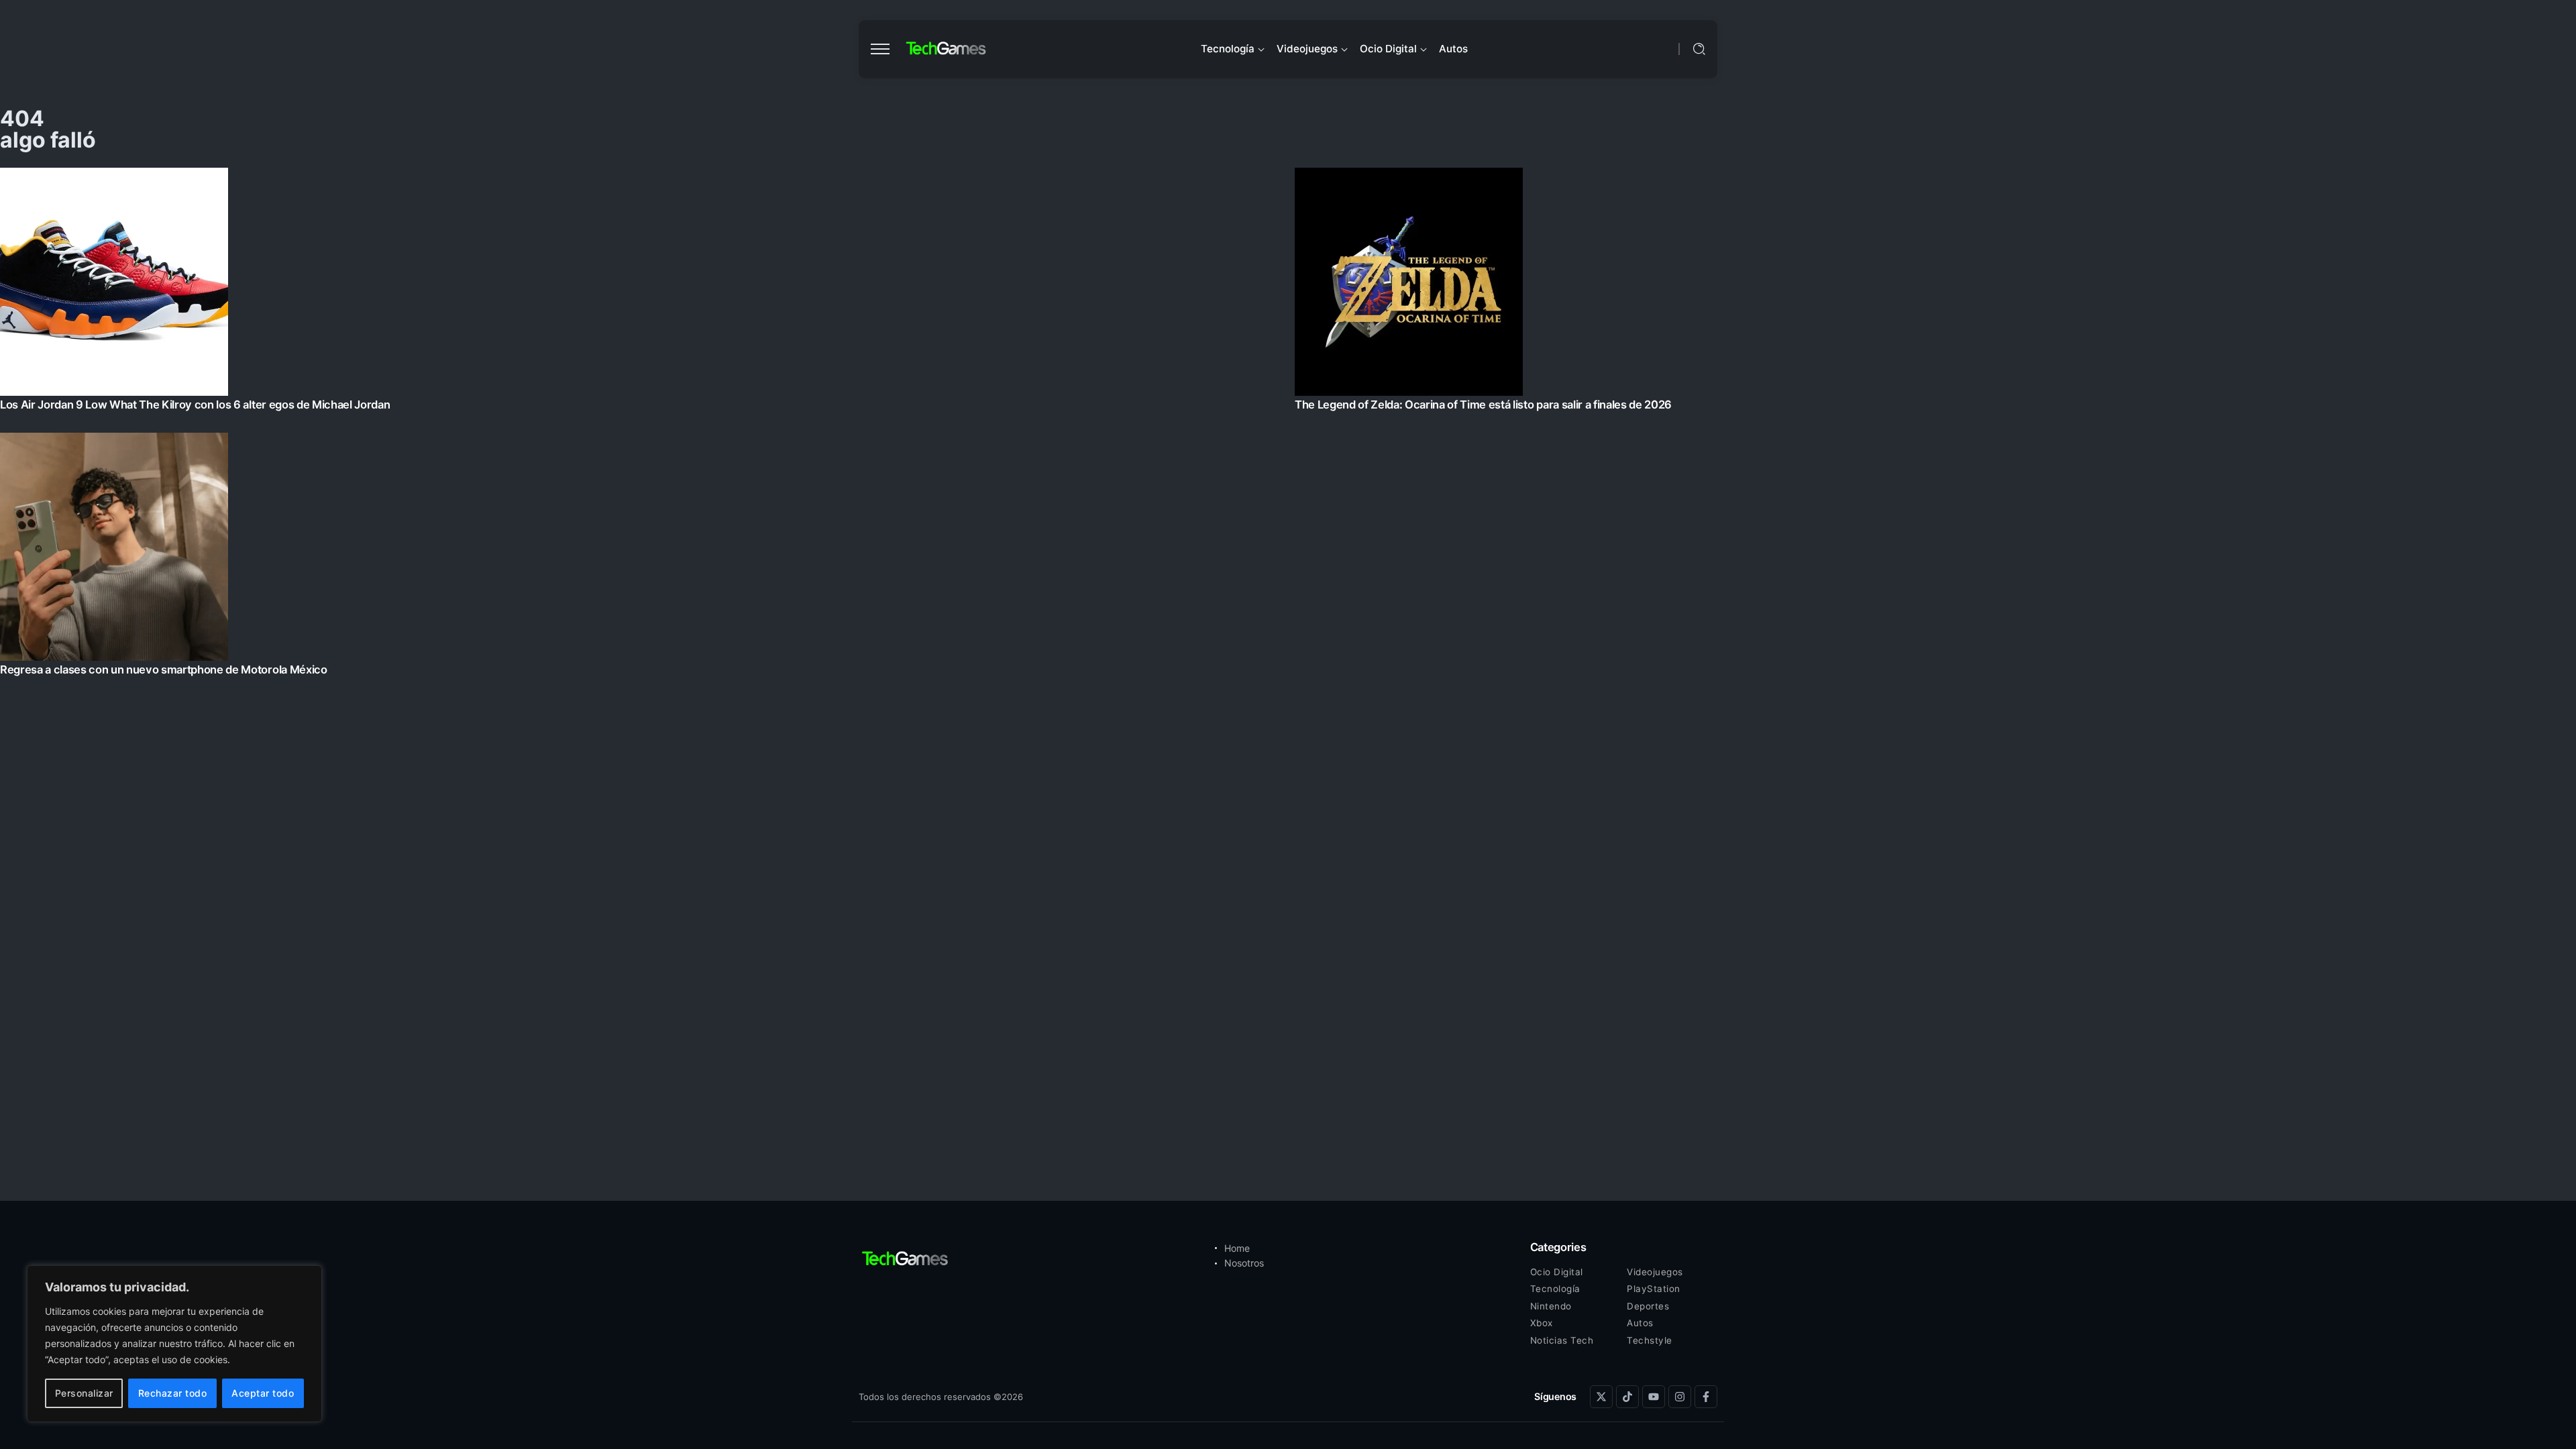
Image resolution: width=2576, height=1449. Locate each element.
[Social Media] (1601, 1397)
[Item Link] (1288, 426)
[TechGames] (947, 49)
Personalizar (84, 1393)
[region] (174, 1344)
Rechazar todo (173, 1393)
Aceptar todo (263, 1393)
